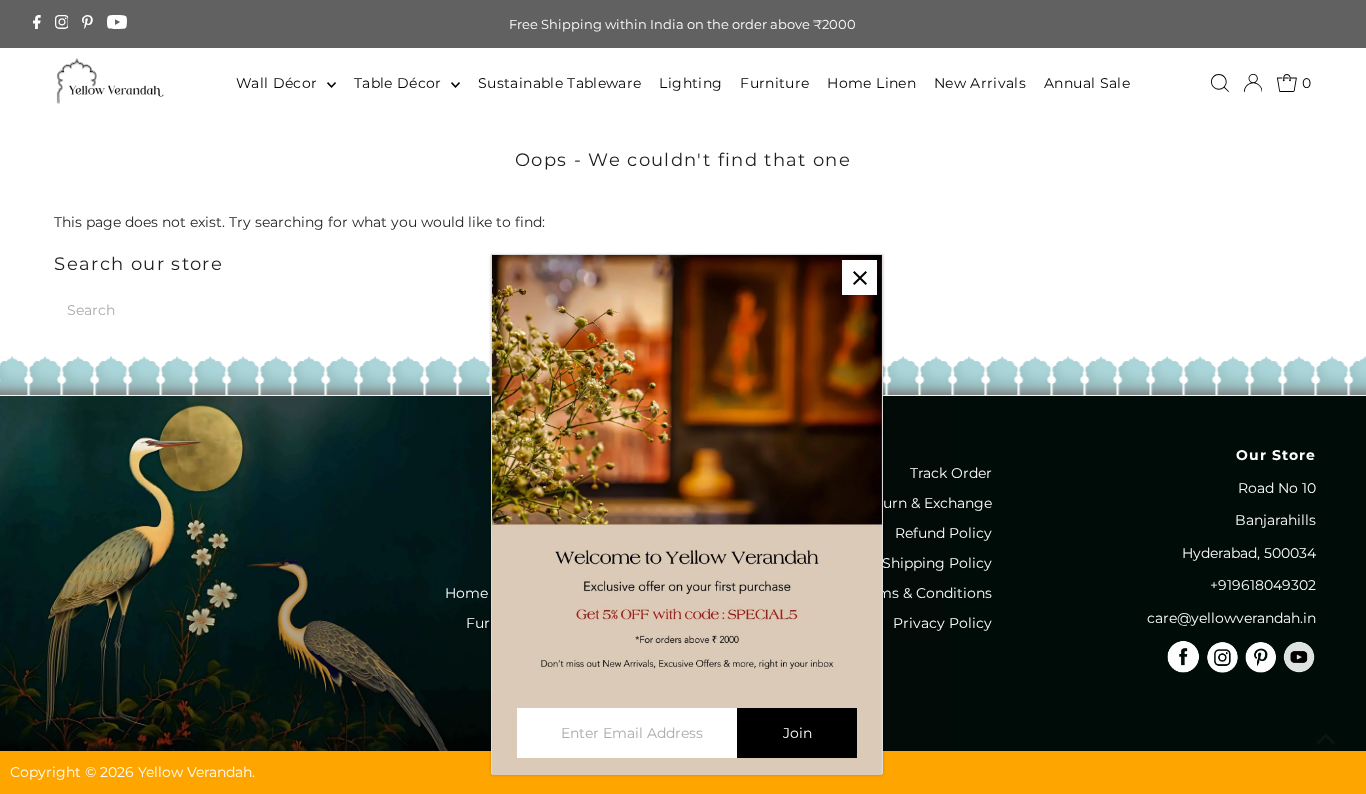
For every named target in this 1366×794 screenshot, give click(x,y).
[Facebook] (37, 24)
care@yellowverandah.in (1231, 618)
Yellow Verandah (195, 772)
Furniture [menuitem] (774, 83)
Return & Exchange (925, 503)
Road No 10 (1277, 488)
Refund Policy (943, 533)
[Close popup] (859, 277)
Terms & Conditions (924, 593)
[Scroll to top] (1326, 739)
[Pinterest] (87, 24)
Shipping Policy (937, 563)
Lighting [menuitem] (690, 83)
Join (797, 733)
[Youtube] (117, 24)
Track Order (951, 473)
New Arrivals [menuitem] (980, 83)
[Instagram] (62, 24)
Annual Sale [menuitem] (1087, 83)
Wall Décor (279, 83)
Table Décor (400, 83)
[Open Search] (1220, 83)
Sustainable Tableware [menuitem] (559, 83)
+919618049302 (1263, 585)
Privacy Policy (942, 623)
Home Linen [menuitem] (871, 83)
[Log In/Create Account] (1253, 83)
